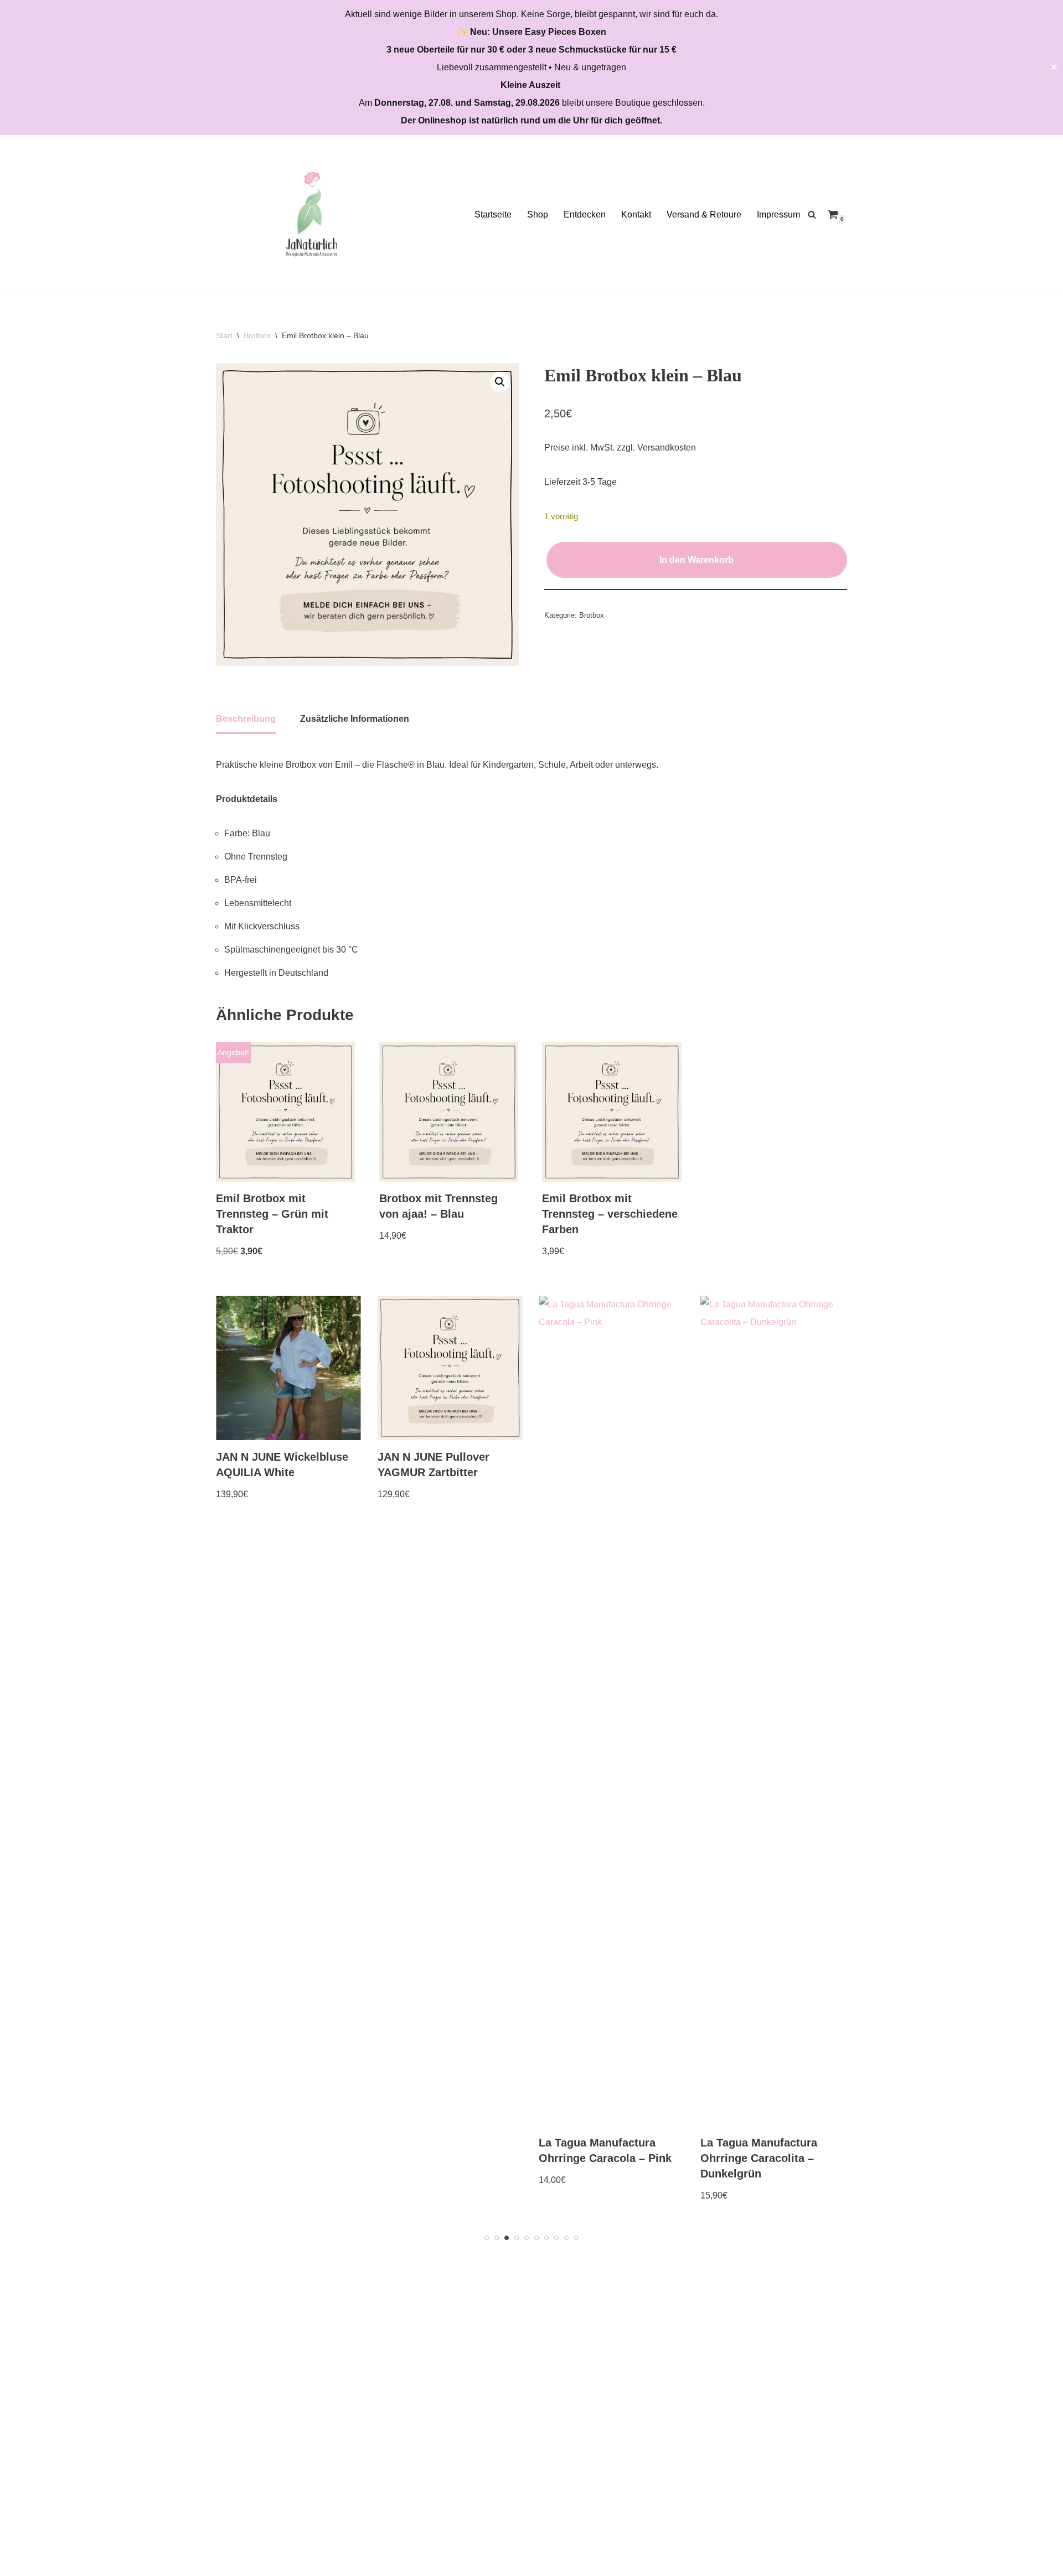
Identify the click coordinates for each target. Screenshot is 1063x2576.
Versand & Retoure (704, 214)
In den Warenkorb (696, 560)
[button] (500, 382)
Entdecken (585, 214)
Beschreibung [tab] (246, 719)
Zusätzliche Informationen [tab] (355, 719)
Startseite (493, 214)
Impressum (778, 214)
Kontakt (636, 214)
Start (224, 335)
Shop (538, 214)
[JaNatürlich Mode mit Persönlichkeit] (312, 214)
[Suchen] (812, 214)
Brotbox (257, 335)
